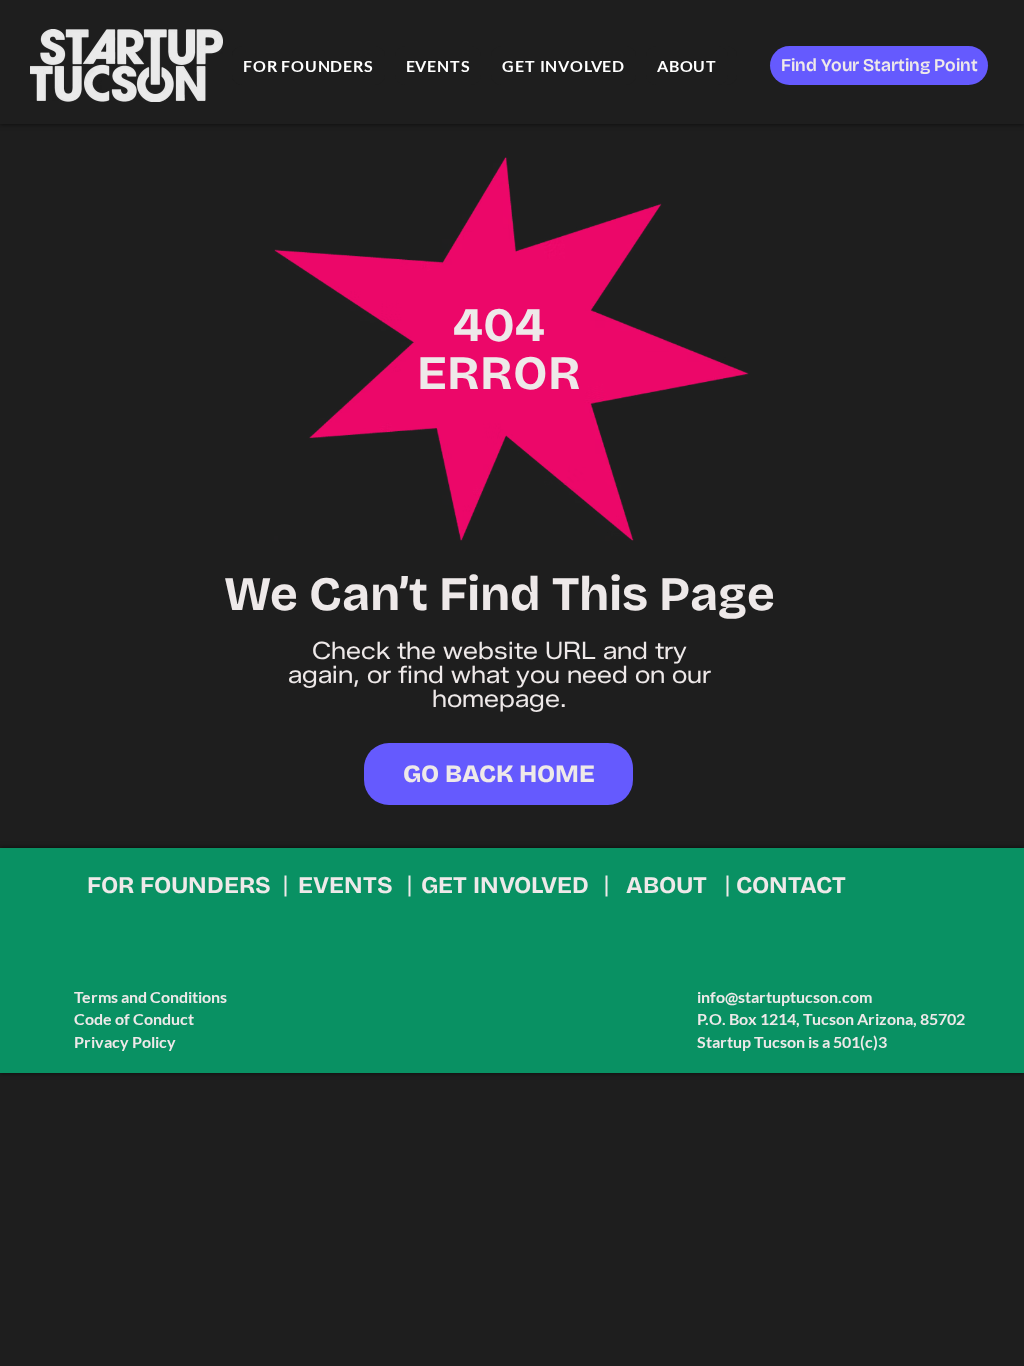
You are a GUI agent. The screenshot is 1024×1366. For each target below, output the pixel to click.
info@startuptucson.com (784, 996)
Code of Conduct (134, 1018)
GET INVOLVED (505, 885)
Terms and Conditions (150, 996)
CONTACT (791, 885)
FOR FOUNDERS (179, 885)
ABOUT (666, 885)
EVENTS (345, 885)
